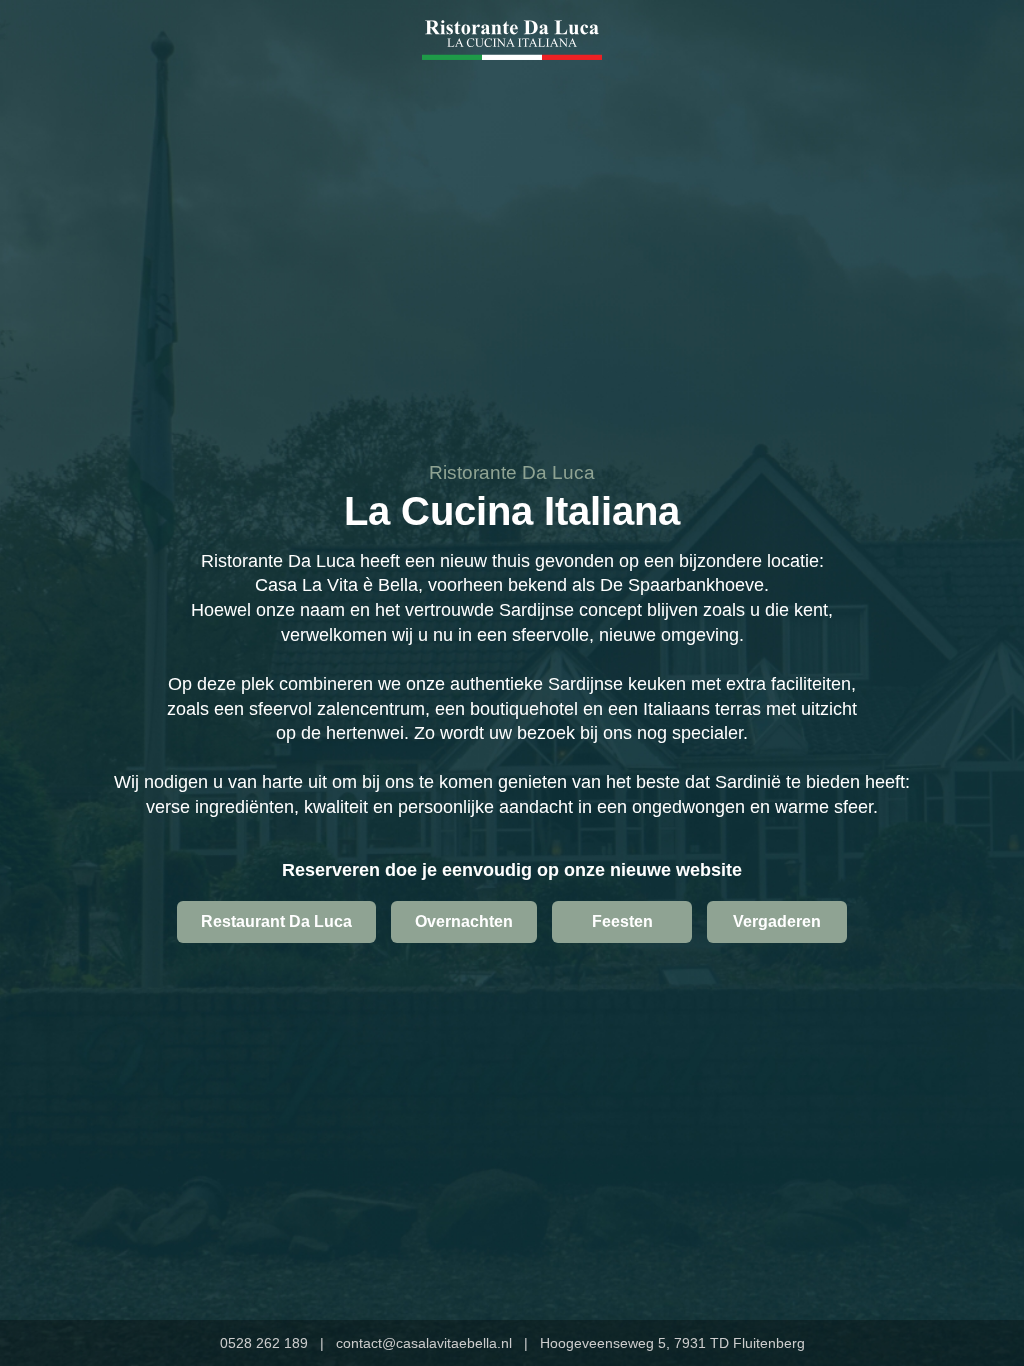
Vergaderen (777, 921)
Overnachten (464, 921)
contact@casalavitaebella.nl (424, 1343)
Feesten (622, 921)
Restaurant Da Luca (276, 921)
